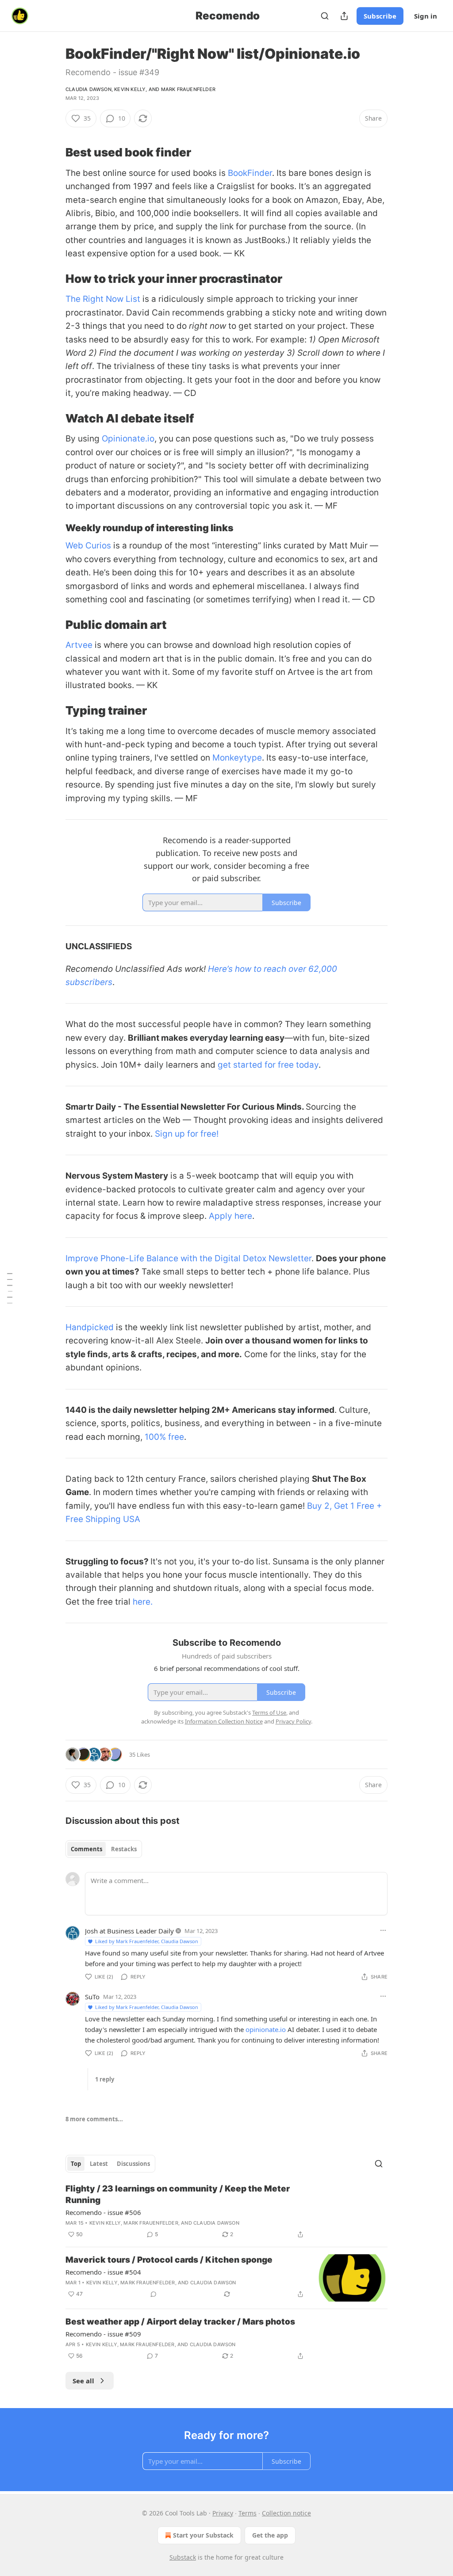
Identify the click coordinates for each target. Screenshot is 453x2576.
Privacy (223, 2513)
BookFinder (250, 173)
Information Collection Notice (224, 1721)
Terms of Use (269, 1712)
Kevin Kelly (130, 89)
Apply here (230, 1216)
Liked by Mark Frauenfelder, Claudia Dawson (147, 1941)
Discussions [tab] (133, 2164)
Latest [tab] (99, 2164)
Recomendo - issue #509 (103, 2334)
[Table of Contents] (10, 1288)
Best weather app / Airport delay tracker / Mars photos (180, 2322)
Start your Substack (203, 2535)
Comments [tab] (86, 1849)
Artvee (79, 645)
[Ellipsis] (383, 1930)
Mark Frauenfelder (188, 89)
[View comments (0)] (154, 2294)
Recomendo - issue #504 (103, 2272)
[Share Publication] (344, 16)
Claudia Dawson (88, 89)
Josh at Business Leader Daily (129, 1931)
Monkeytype (237, 758)
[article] (226, 2211)
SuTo (92, 1997)
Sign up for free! (187, 1134)
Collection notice (286, 2513)
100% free (164, 1437)
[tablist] (104, 1849)
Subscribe (380, 16)
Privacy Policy (293, 1721)
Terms (248, 2513)
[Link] (53, 152)
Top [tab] (76, 2164)
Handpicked (90, 1327)
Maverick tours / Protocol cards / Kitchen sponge (169, 2260)
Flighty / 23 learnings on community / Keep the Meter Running (178, 2194)
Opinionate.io (128, 439)
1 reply (105, 2079)
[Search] (325, 16)
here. (143, 1602)
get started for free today (267, 1065)
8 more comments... (94, 2119)
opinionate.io (266, 2029)
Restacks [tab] (124, 1849)
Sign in (426, 16)
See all (83, 2381)
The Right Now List (103, 299)
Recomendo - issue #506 (103, 2212)
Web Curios (88, 546)
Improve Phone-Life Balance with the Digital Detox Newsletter (188, 1258)
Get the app (270, 2535)
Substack (183, 2557)
